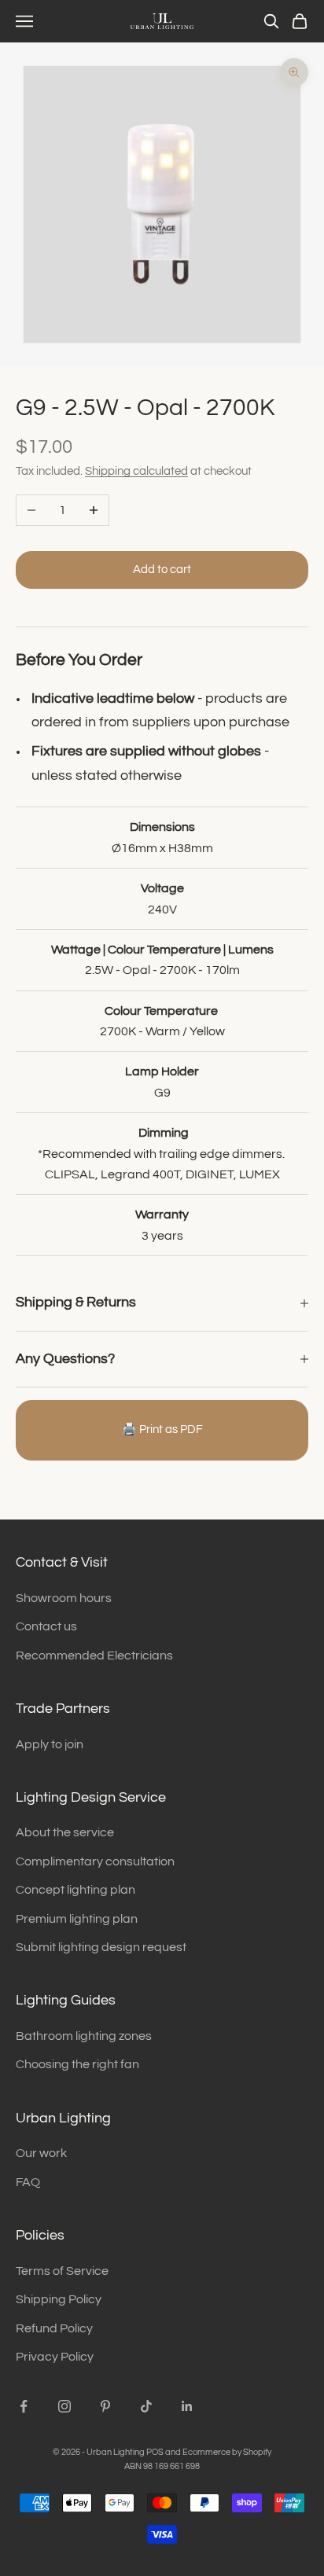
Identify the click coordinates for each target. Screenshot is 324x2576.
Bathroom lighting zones (84, 2036)
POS (155, 2452)
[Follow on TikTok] (146, 2406)
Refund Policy (54, 2328)
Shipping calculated (136, 471)
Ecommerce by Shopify (227, 2452)
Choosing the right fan (77, 2064)
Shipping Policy (59, 2299)
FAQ (28, 2182)
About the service (65, 1832)
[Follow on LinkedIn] (187, 2406)
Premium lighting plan (77, 1919)
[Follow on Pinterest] (105, 2406)
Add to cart (162, 570)
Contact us (46, 1626)
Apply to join (50, 1744)
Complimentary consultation (95, 1861)
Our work (41, 2153)
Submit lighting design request (101, 1947)
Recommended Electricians (94, 1655)
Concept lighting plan (75, 1890)
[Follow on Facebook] (24, 2406)
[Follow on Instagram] (64, 2406)
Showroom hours (64, 1598)
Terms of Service (62, 2271)
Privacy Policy (55, 2357)
